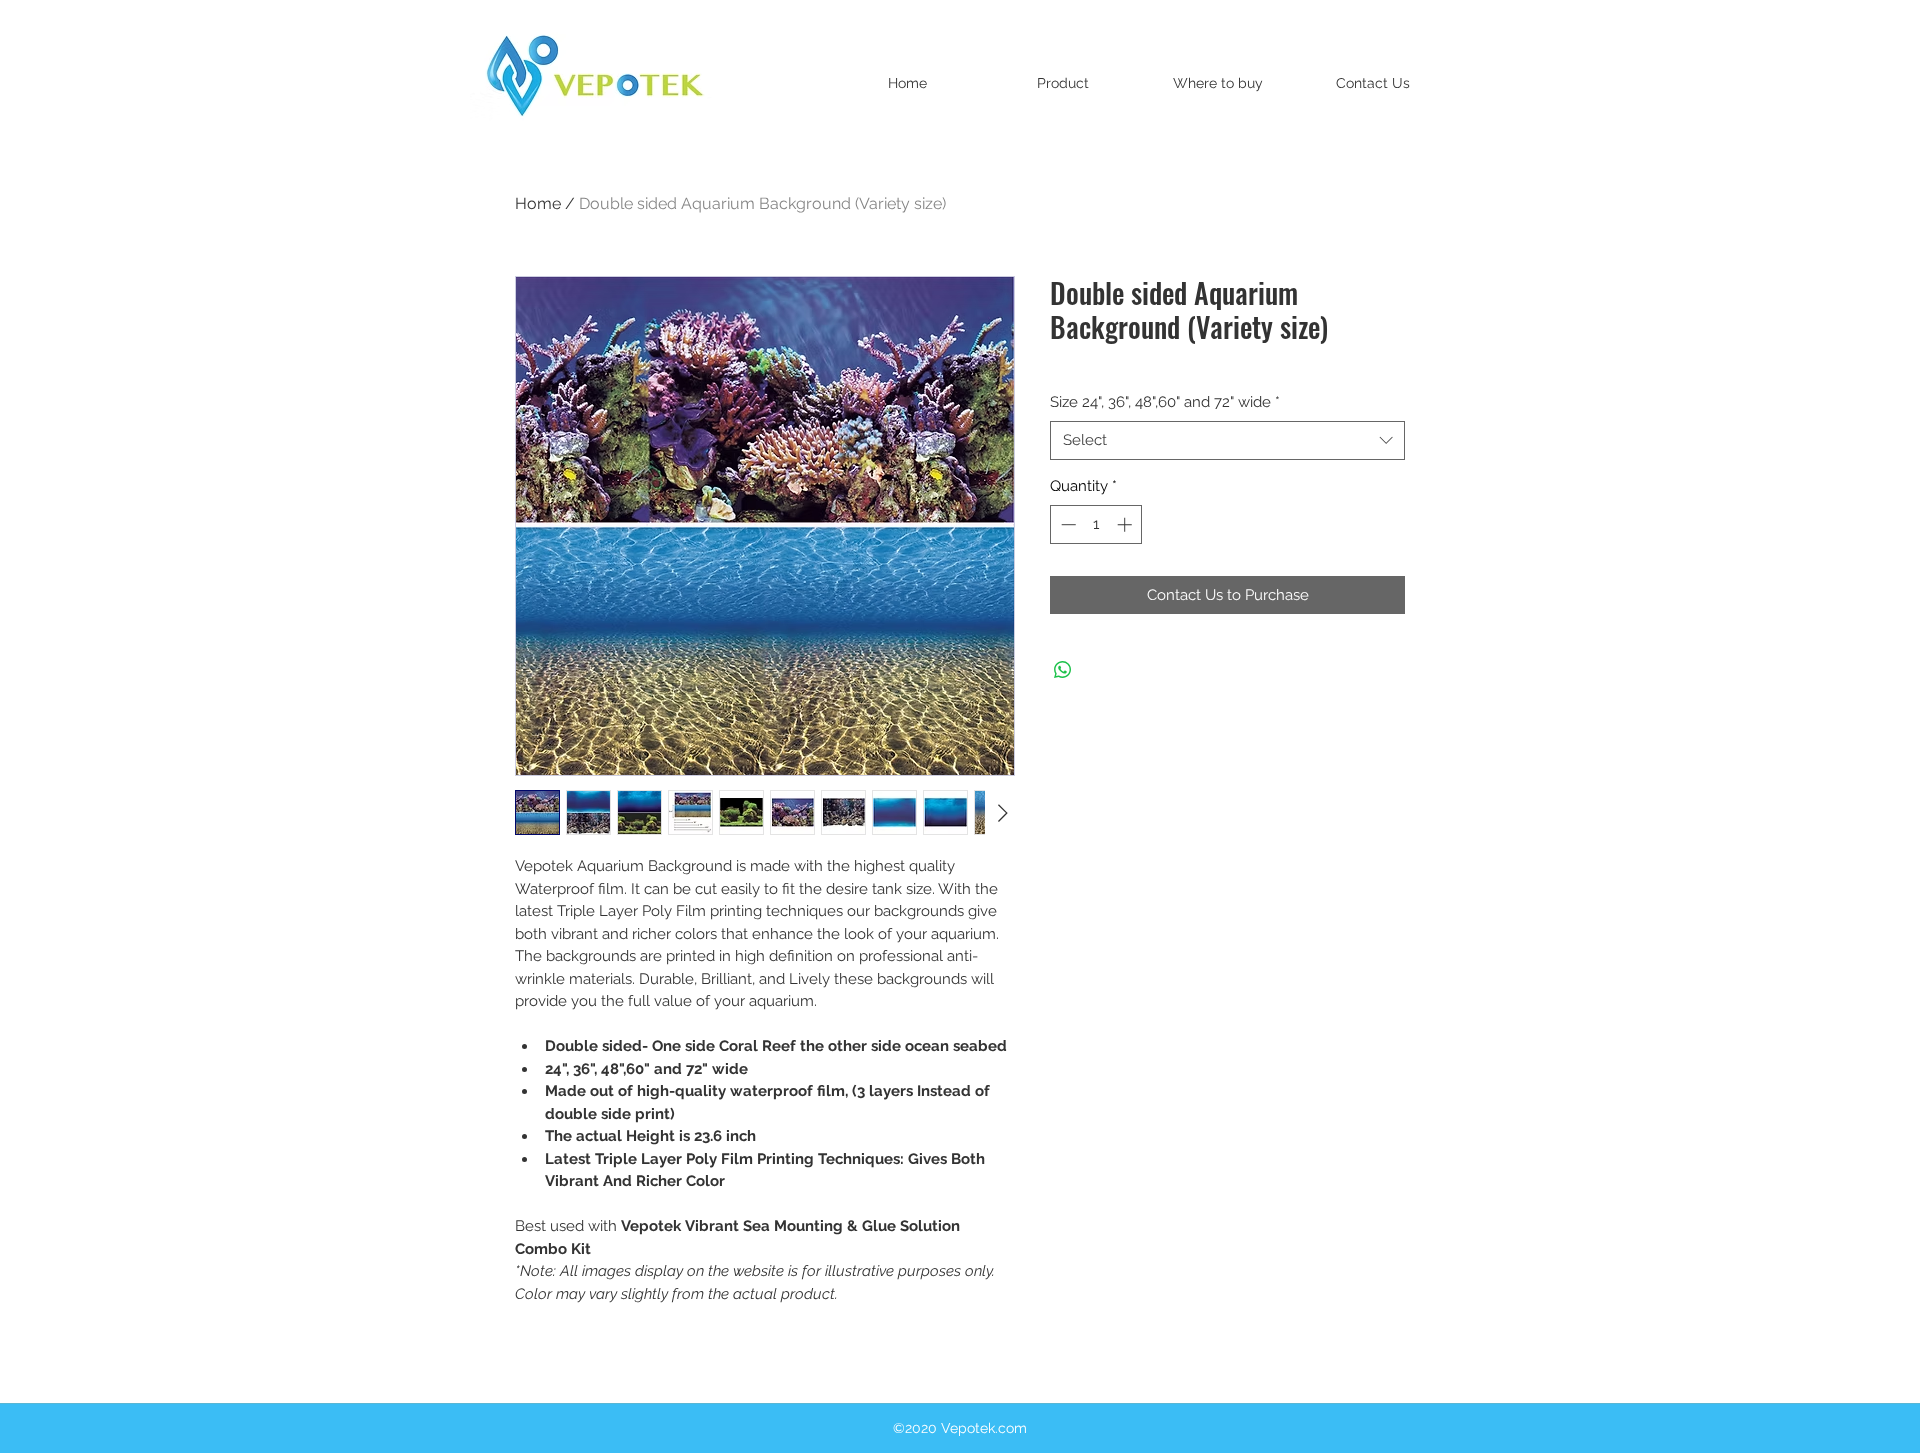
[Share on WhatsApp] (1063, 670)
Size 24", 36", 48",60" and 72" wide (1165, 402)
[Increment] (1126, 524)
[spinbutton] (1096, 524)
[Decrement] (1066, 524)
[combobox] (1227, 440)
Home (538, 203)
